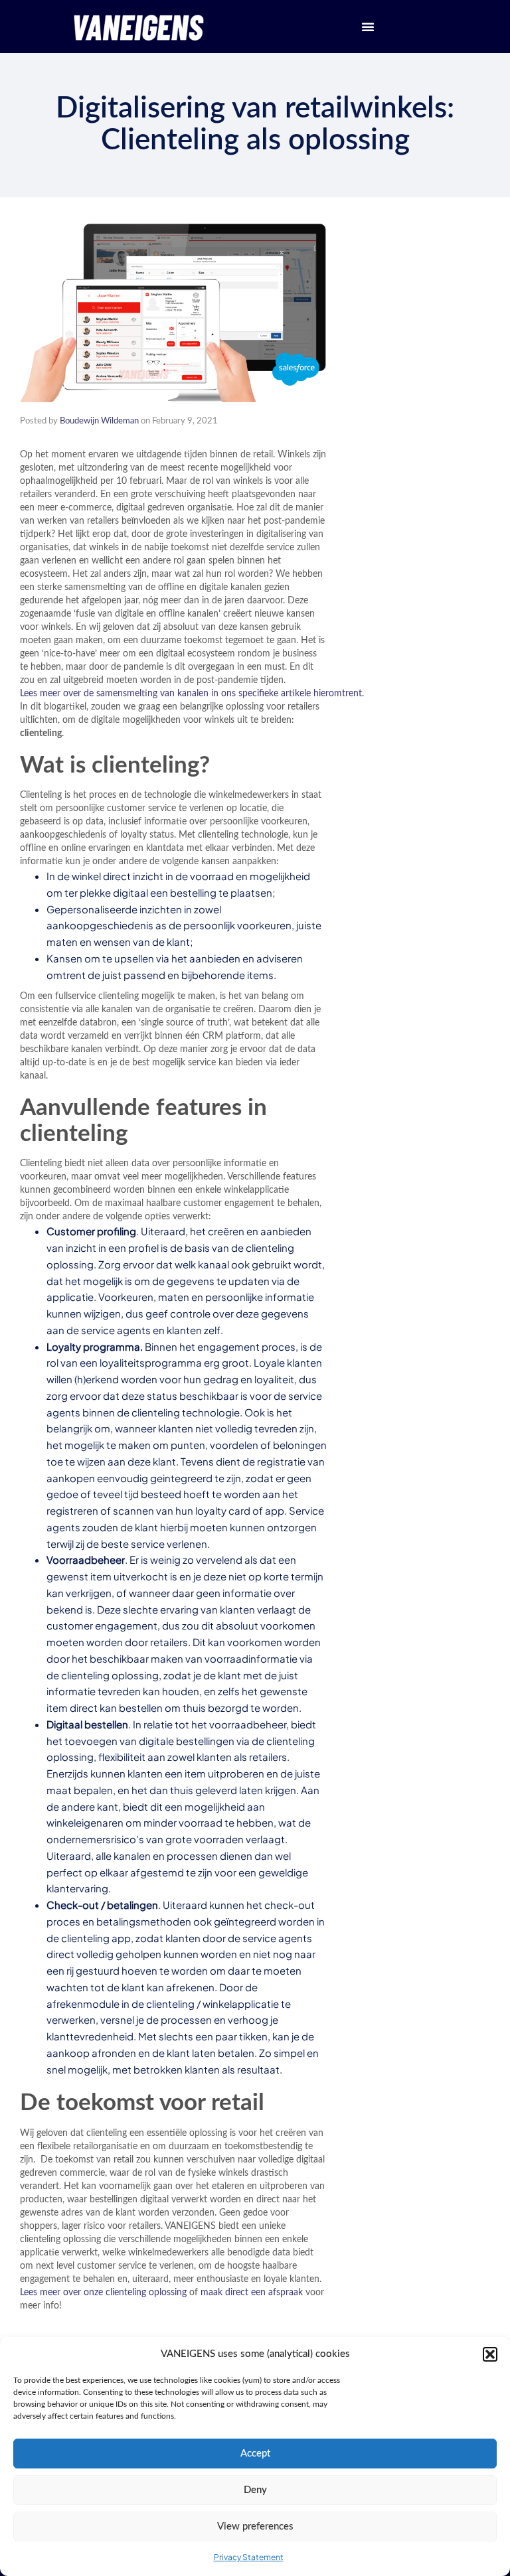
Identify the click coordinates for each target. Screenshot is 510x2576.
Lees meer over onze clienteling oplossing (103, 2293)
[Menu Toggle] (368, 27)
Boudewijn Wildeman (99, 421)
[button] (490, 2354)
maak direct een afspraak (252, 2293)
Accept (255, 2454)
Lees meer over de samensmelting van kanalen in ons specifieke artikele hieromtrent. (192, 694)
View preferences (255, 2527)
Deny (255, 2490)
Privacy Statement (249, 2557)
